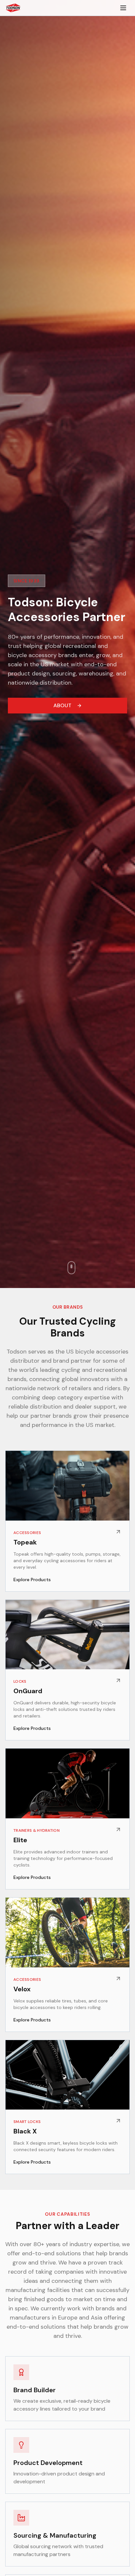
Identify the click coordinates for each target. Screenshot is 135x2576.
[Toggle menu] (123, 8)
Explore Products (32, 1580)
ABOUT (62, 705)
